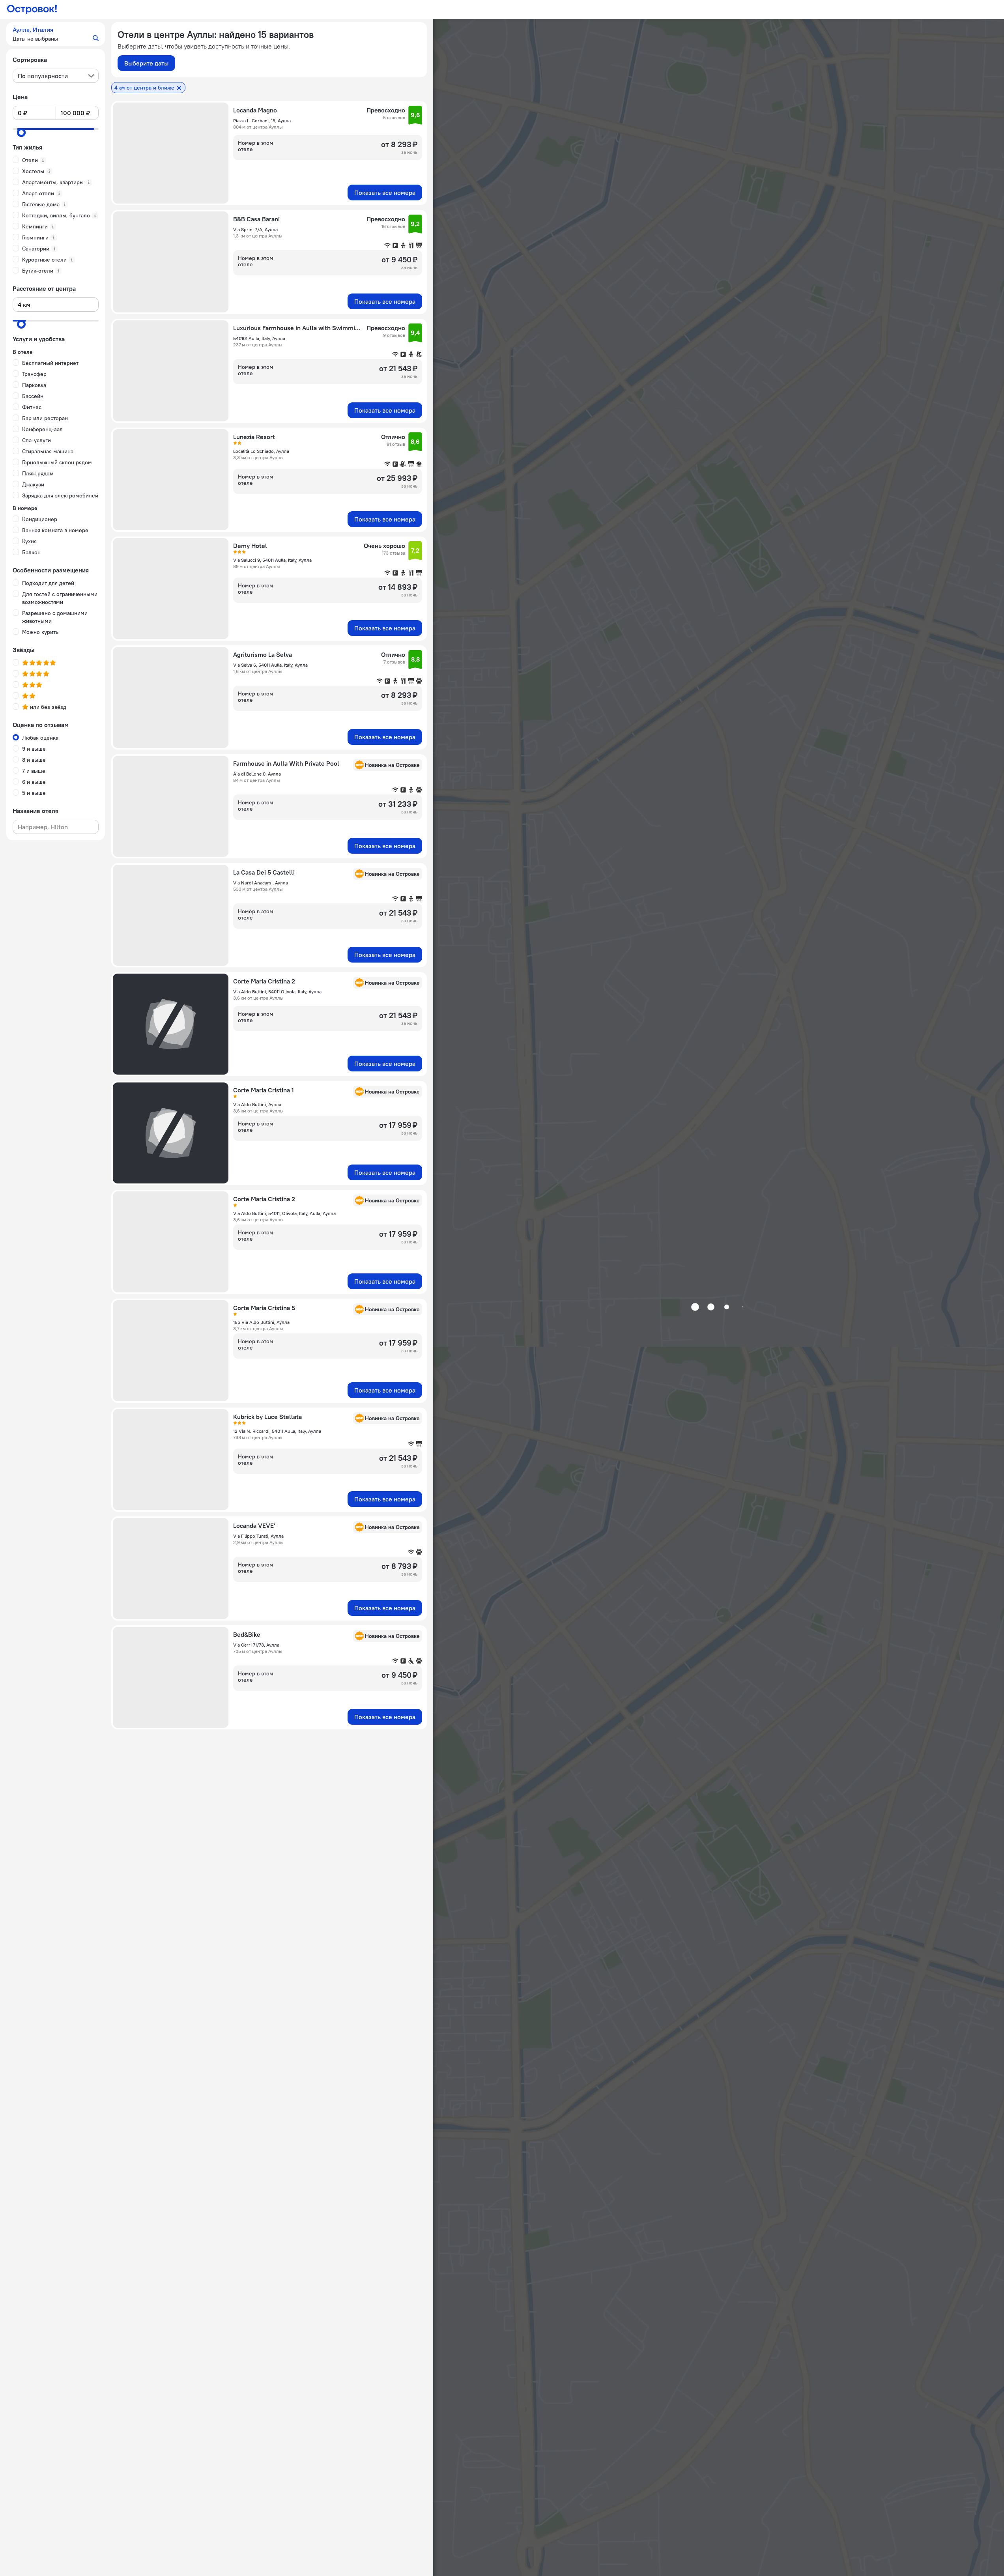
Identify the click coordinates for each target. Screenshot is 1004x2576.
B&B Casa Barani (256, 219)
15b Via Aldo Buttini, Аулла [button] (261, 1322)
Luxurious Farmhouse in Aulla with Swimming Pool (297, 328)
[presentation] (56, 76)
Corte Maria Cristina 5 (264, 1308)
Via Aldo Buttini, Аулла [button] (257, 1104)
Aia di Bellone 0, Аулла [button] (257, 774)
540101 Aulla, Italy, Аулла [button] (259, 338)
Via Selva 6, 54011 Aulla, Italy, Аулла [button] (270, 665)
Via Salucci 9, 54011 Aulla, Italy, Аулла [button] (272, 560)
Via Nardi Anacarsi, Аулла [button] (261, 883)
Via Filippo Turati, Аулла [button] (258, 1536)
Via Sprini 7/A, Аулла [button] (255, 229)
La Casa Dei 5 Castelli (264, 872)
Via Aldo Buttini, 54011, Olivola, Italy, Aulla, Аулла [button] (284, 1213)
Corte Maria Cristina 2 (264, 981)
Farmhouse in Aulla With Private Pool (286, 763)
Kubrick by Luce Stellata (267, 1417)
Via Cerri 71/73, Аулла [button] (256, 1645)
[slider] (21, 133)
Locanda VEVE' (254, 1525)
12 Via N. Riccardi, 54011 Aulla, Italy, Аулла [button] (277, 1431)
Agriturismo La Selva (263, 654)
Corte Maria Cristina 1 (264, 1090)
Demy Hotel (250, 546)
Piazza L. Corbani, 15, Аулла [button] (262, 121)
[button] (56, 34)
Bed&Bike (247, 1634)
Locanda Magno (255, 110)
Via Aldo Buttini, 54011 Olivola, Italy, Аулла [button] (277, 992)
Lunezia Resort (254, 437)
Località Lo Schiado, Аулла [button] (261, 451)
